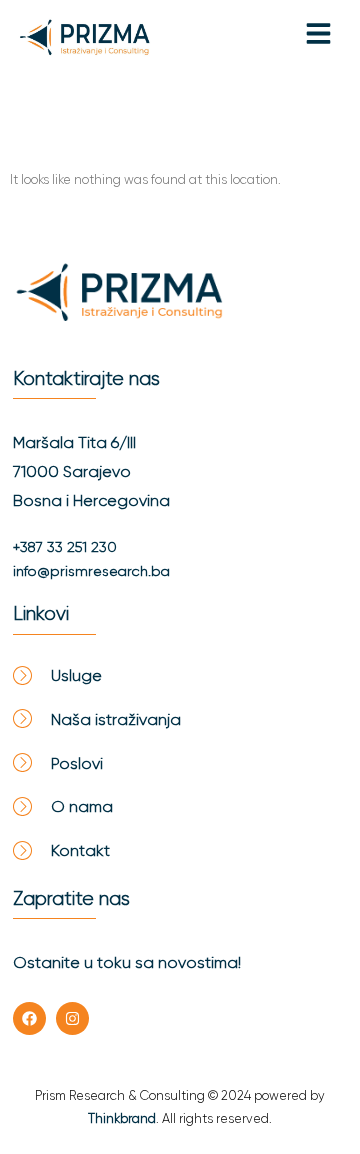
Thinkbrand (122, 1118)
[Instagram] (72, 1018)
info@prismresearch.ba (91, 571)
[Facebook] (29, 1018)
